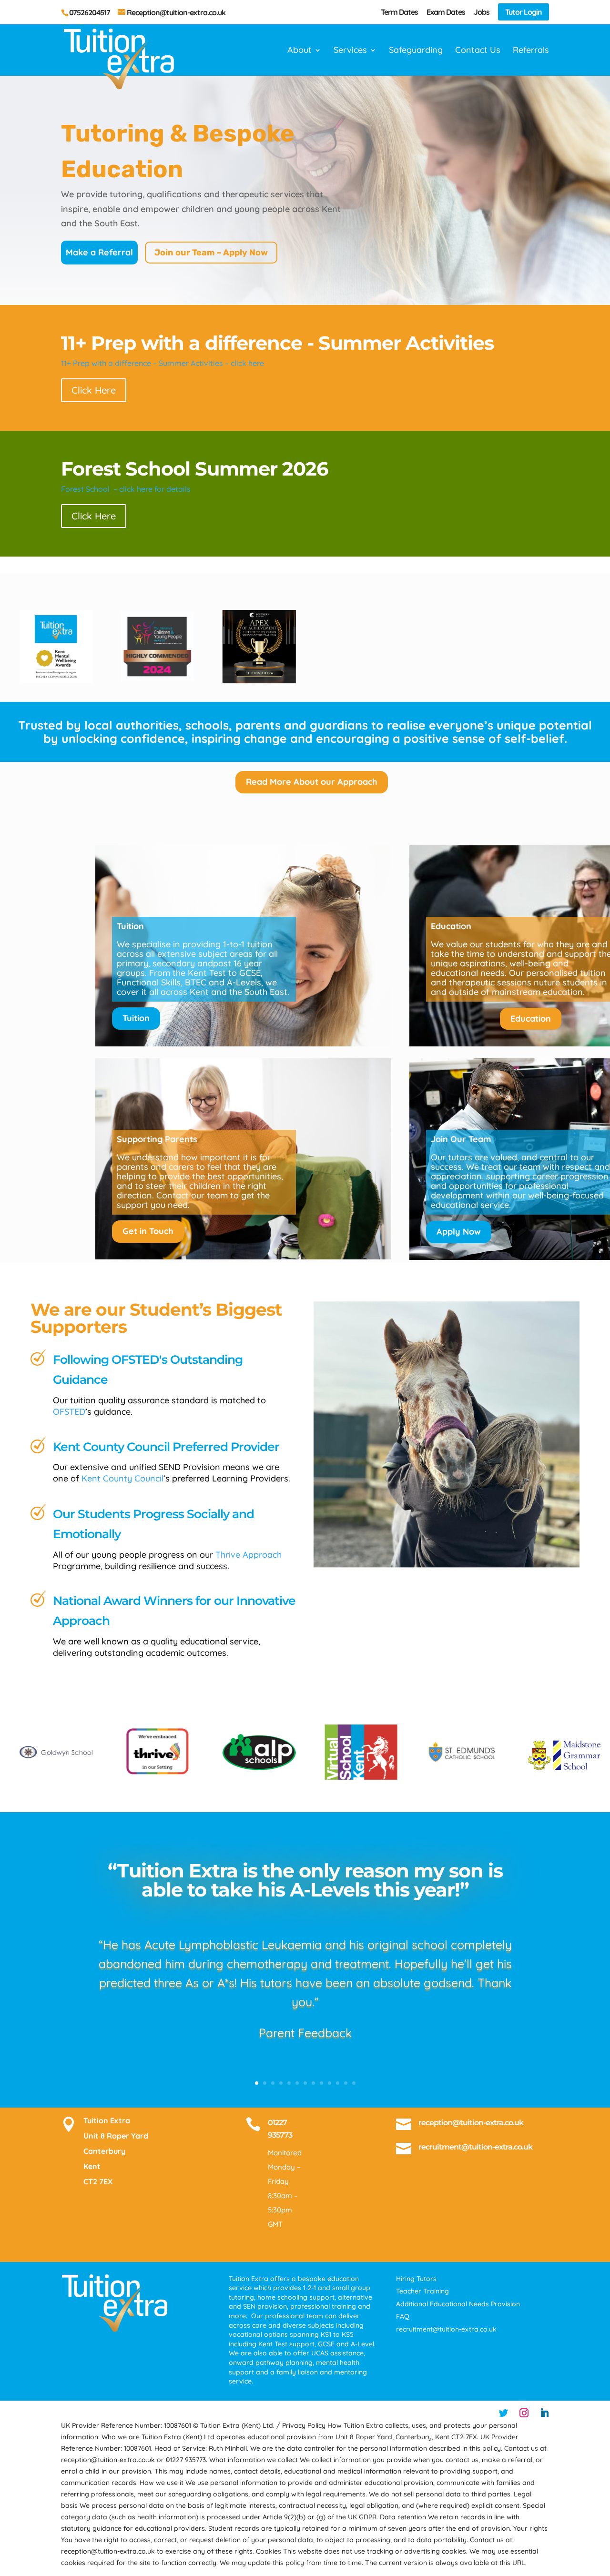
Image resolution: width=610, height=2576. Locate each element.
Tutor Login (524, 12)
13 (354, 2083)
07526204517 (90, 12)
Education (531, 1019)
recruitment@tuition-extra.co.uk (475, 2147)
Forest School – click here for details (126, 489)
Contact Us (478, 51)
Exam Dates (446, 12)
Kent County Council (121, 1478)
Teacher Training (422, 2291)
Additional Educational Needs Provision (458, 2304)
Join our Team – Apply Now (211, 253)
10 (330, 2083)
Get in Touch (148, 1231)
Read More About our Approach (312, 782)
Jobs (482, 12)
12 (346, 2083)
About (300, 51)
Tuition (136, 1018)
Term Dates (399, 12)
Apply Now (459, 1232)
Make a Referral (99, 252)
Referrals (531, 51)
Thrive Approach (249, 1555)
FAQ (403, 2316)
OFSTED (69, 1412)
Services (350, 51)
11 (338, 2083)
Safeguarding (416, 51)
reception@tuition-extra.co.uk (471, 2123)
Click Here (94, 390)
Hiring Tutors (416, 2279)
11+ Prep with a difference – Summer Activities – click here (163, 363)
